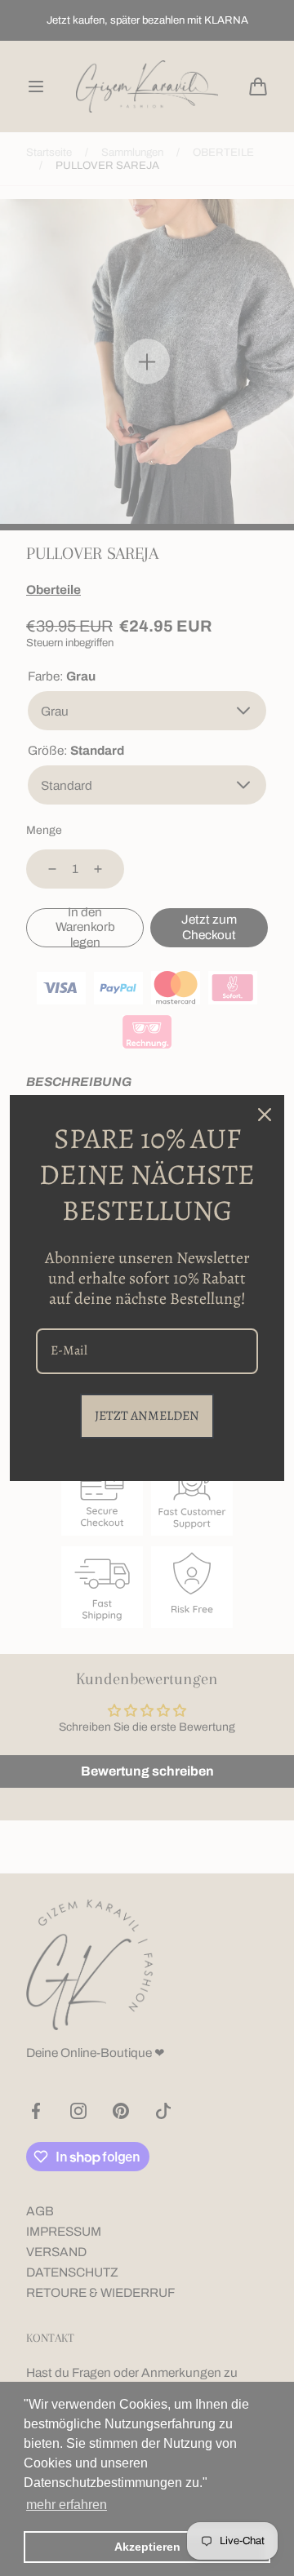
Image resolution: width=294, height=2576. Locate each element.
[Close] (265, 1115)
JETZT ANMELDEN (147, 1416)
